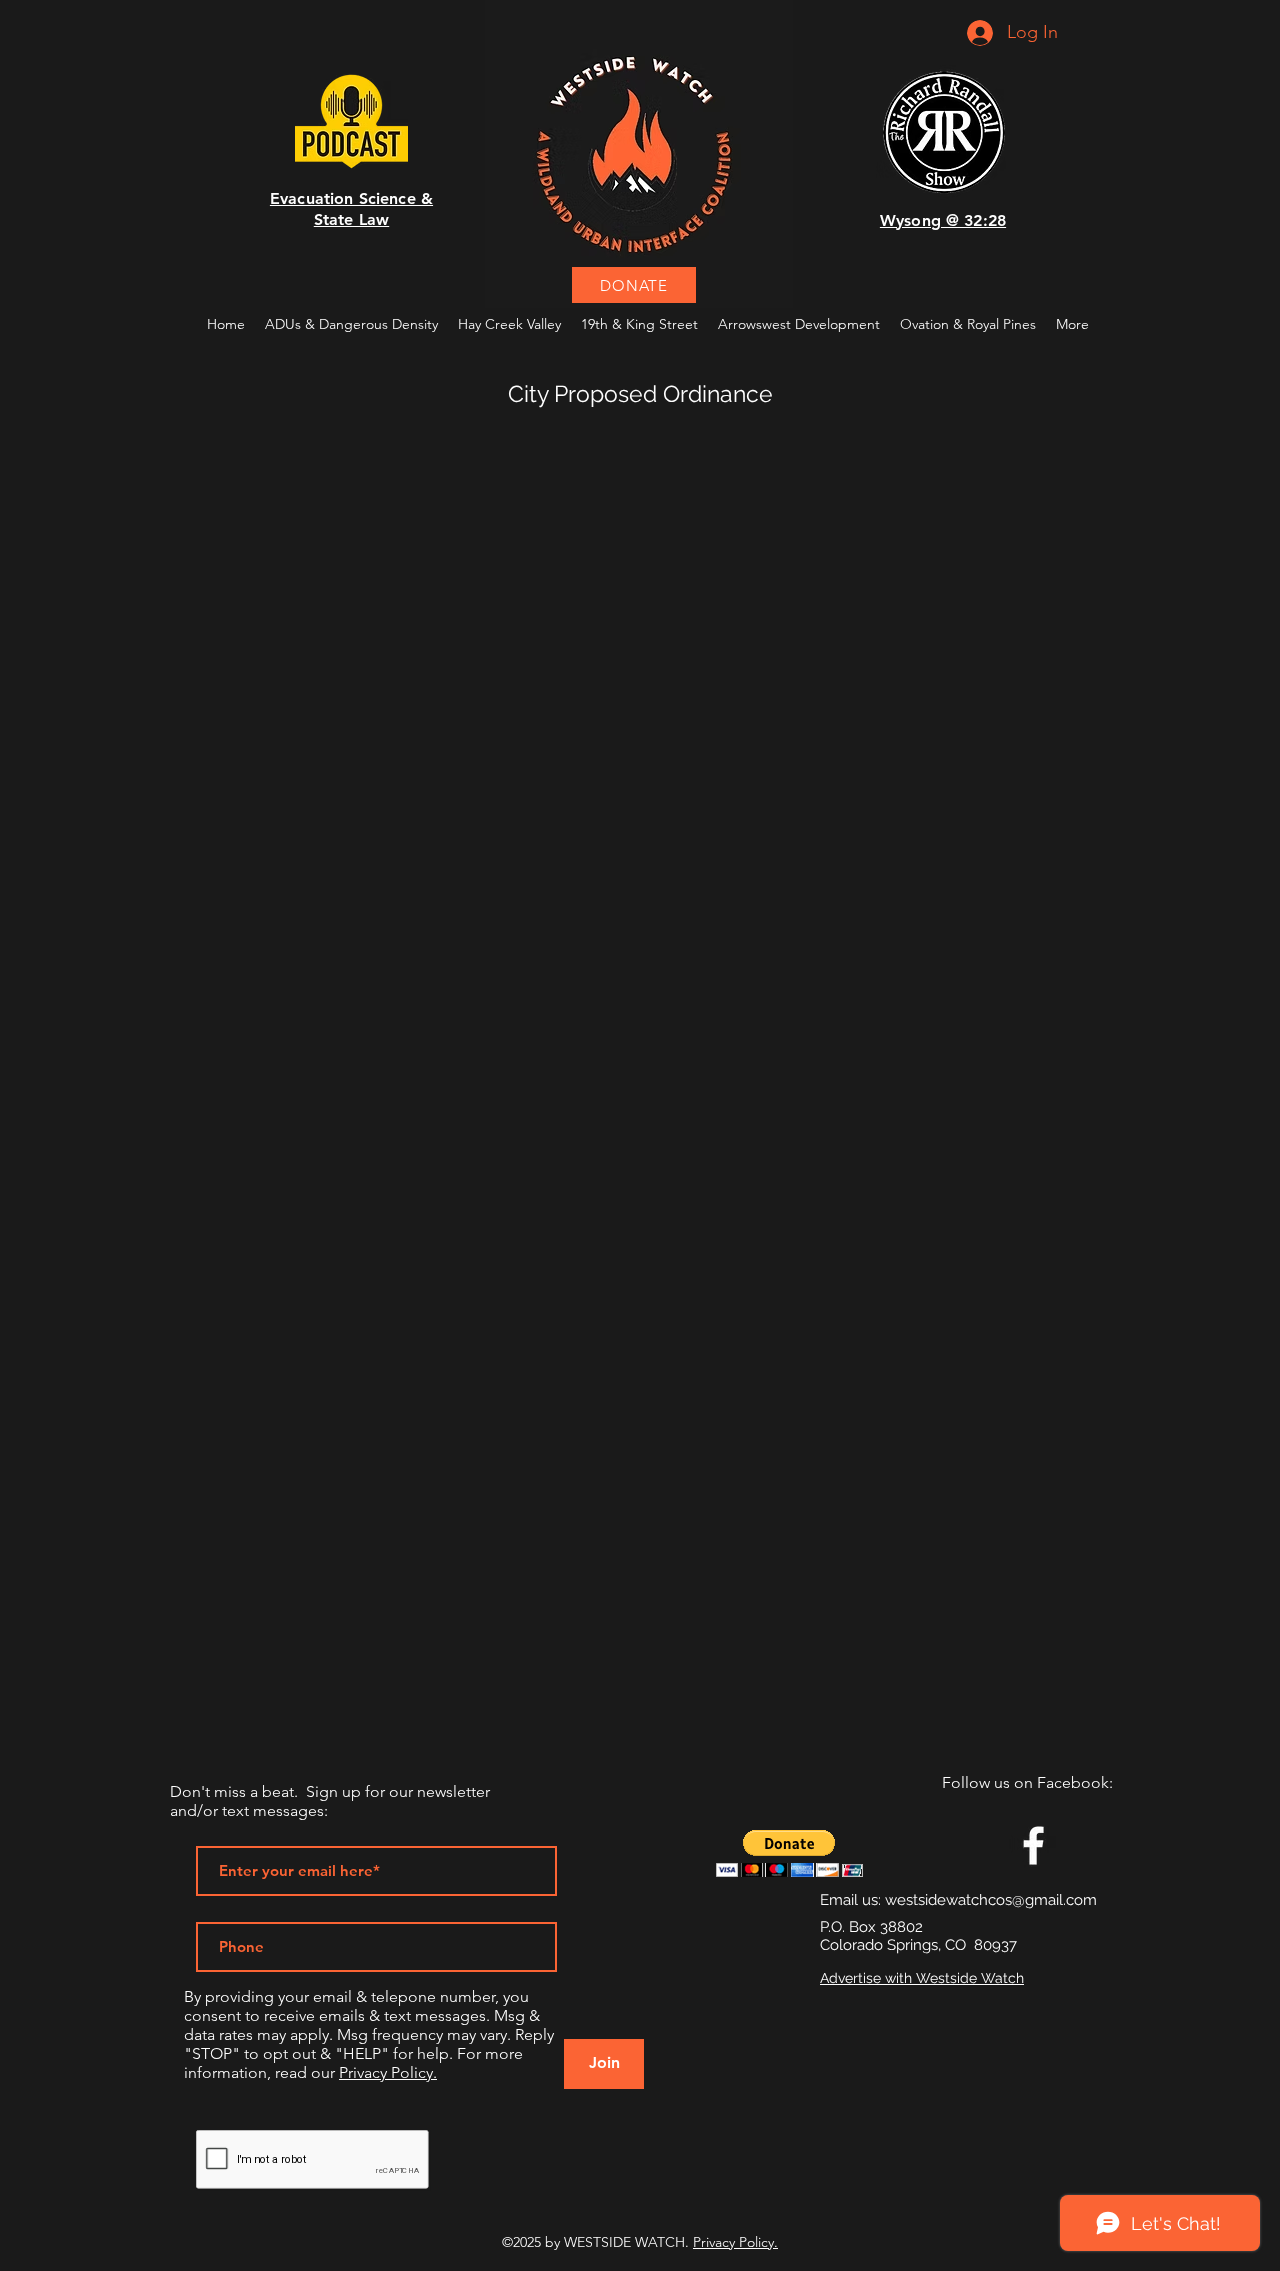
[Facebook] (1033, 1845)
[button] (789, 1853)
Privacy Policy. (388, 2072)
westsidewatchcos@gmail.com (991, 1900)
